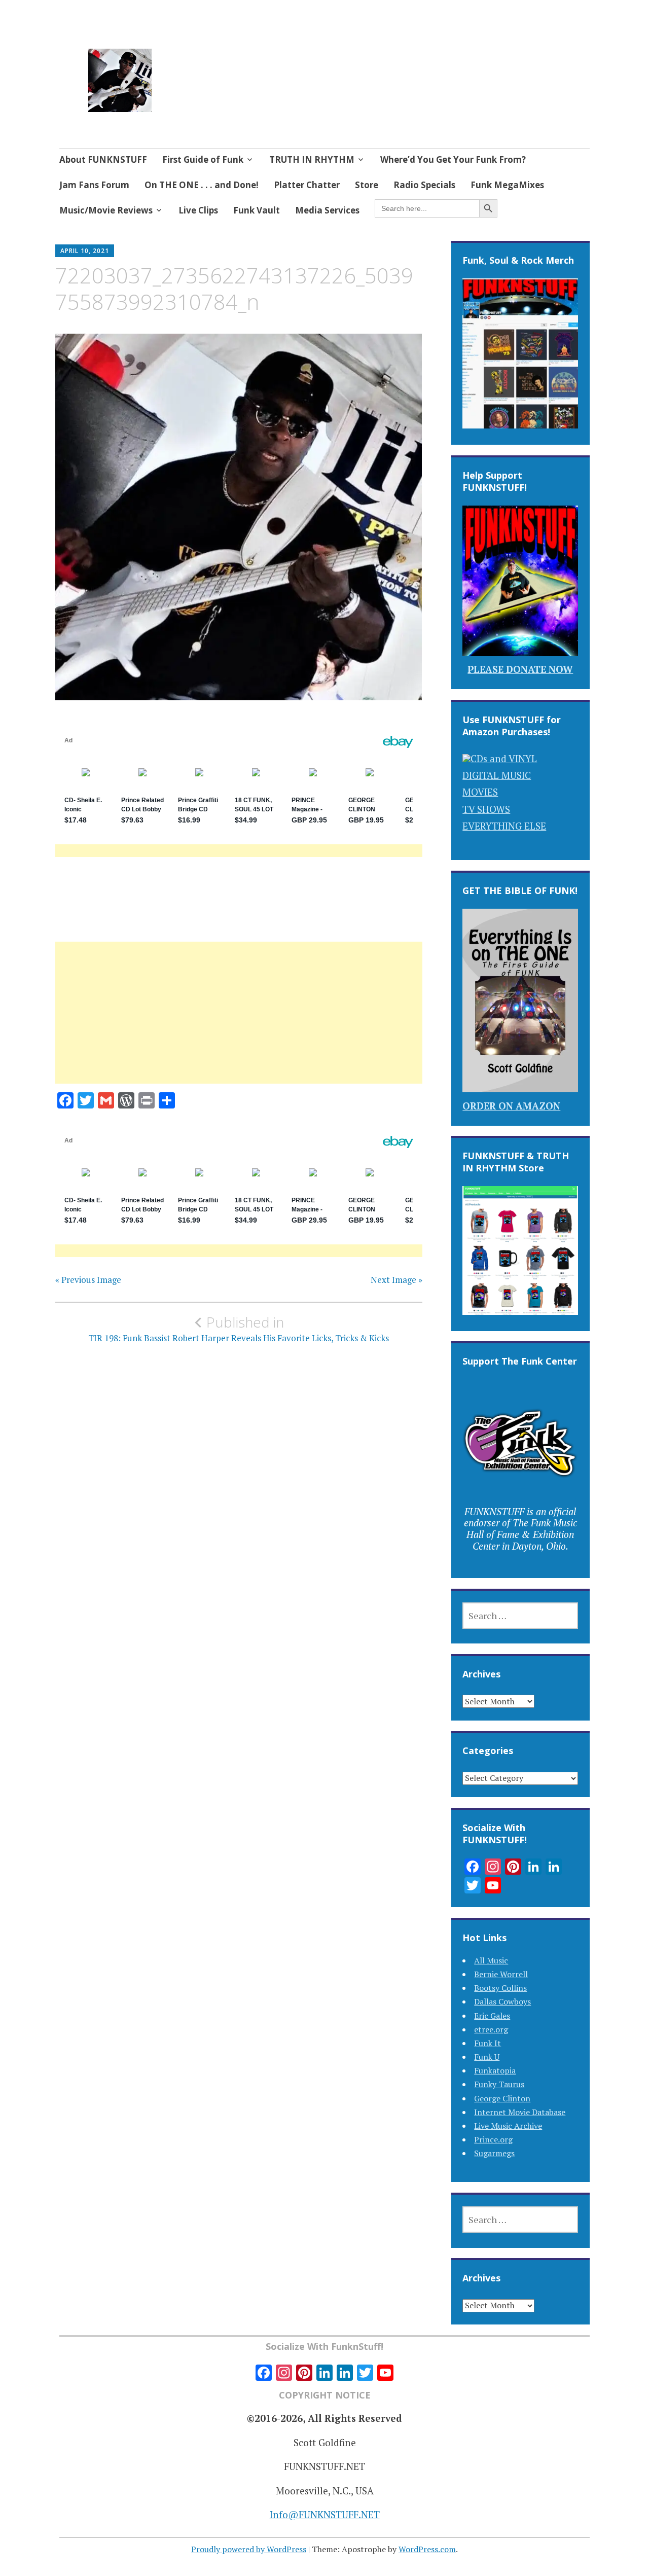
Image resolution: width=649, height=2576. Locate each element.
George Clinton (502, 2098)
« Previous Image (88, 1280)
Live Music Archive (508, 2126)
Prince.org (493, 2139)
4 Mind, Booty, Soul (240, 68)
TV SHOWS (486, 809)
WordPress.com (427, 2549)
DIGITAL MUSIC (497, 775)
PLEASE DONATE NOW (520, 669)
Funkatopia (495, 2070)
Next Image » (396, 1280)
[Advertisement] (239, 1025)
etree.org (491, 2029)
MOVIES (480, 792)
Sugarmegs (494, 2153)
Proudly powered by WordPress (249, 2549)
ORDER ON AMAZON (511, 1106)
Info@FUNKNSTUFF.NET (325, 2514)
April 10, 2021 (85, 251)
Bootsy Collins (500, 1988)
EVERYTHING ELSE (504, 826)
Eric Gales (492, 2016)
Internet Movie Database (520, 2112)
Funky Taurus (499, 2084)
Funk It (488, 2043)
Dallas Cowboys (502, 2001)
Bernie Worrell (501, 1974)
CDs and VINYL (504, 758)
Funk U (487, 2057)
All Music (491, 1960)
